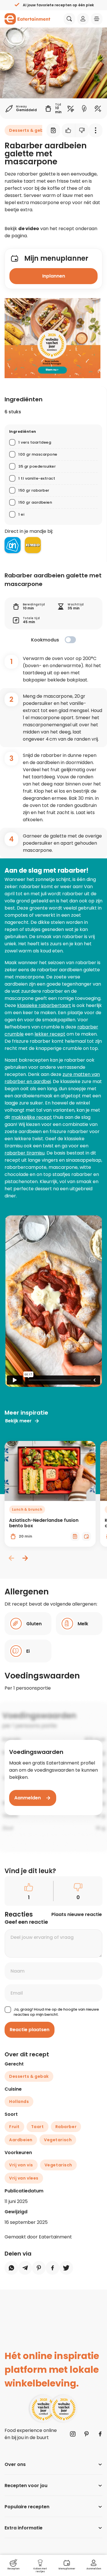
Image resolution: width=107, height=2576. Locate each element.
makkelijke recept (32, 1117)
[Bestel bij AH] (13, 545)
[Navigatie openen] (97, 19)
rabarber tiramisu (25, 1153)
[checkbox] (70, 640)
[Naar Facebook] (100, 2434)
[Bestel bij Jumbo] (33, 545)
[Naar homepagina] (27, 19)
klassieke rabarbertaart (44, 1005)
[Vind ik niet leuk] (82, 130)
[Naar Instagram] (73, 2434)
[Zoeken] (69, 19)
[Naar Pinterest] (86, 2434)
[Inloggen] (83, 19)
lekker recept (50, 1034)
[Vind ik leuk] (68, 130)
